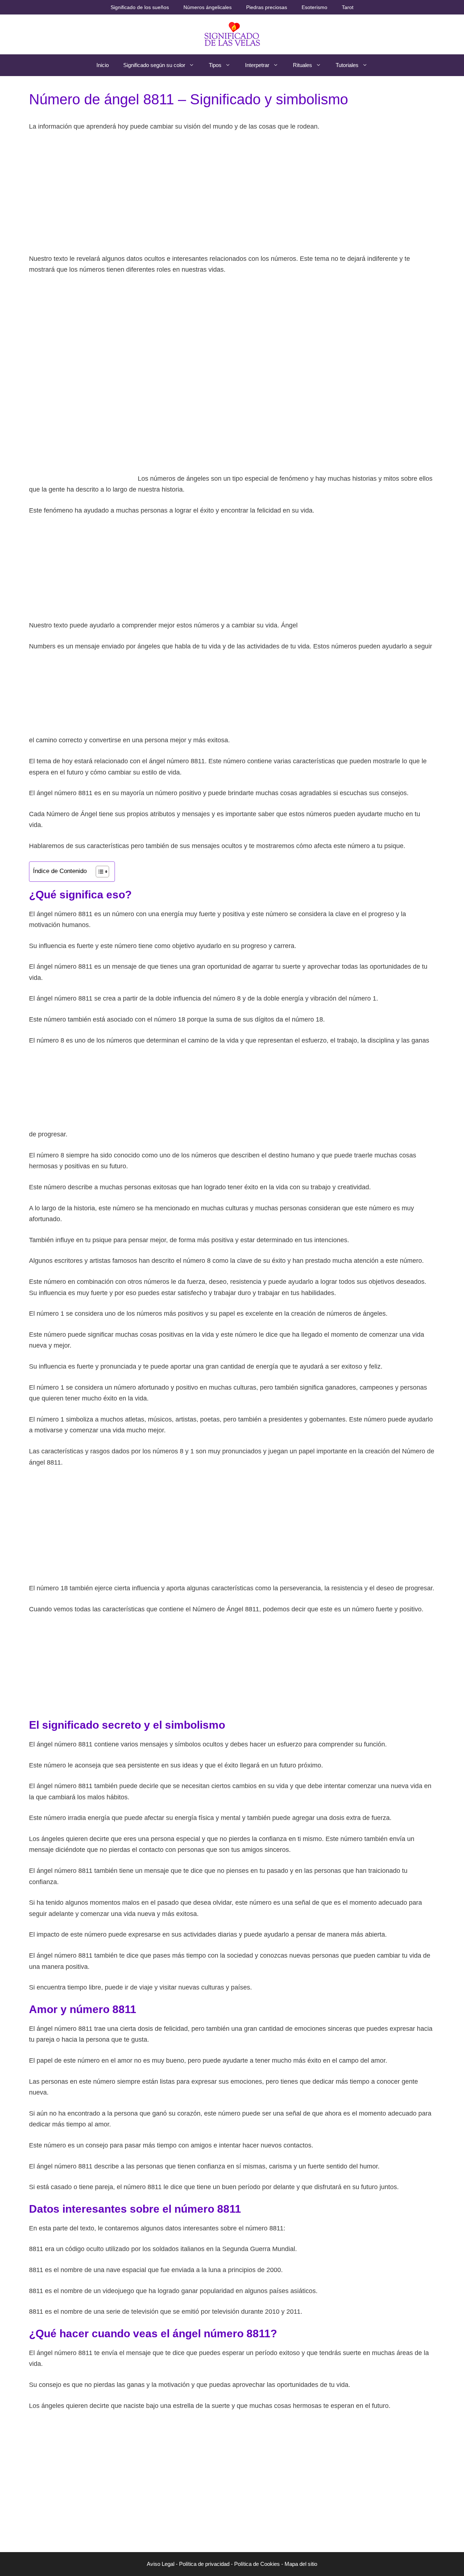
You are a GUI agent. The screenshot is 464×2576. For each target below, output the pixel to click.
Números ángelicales (208, 7)
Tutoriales (347, 65)
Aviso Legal (161, 2564)
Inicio (103, 65)
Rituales (303, 65)
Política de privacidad (204, 2564)
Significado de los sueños (140, 7)
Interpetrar (257, 65)
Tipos (215, 65)
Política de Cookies (257, 2564)
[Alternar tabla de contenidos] (99, 872)
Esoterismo (314, 7)
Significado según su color (154, 65)
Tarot (348, 7)
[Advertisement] (232, 193)
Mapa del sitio (301, 2564)
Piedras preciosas (267, 7)
